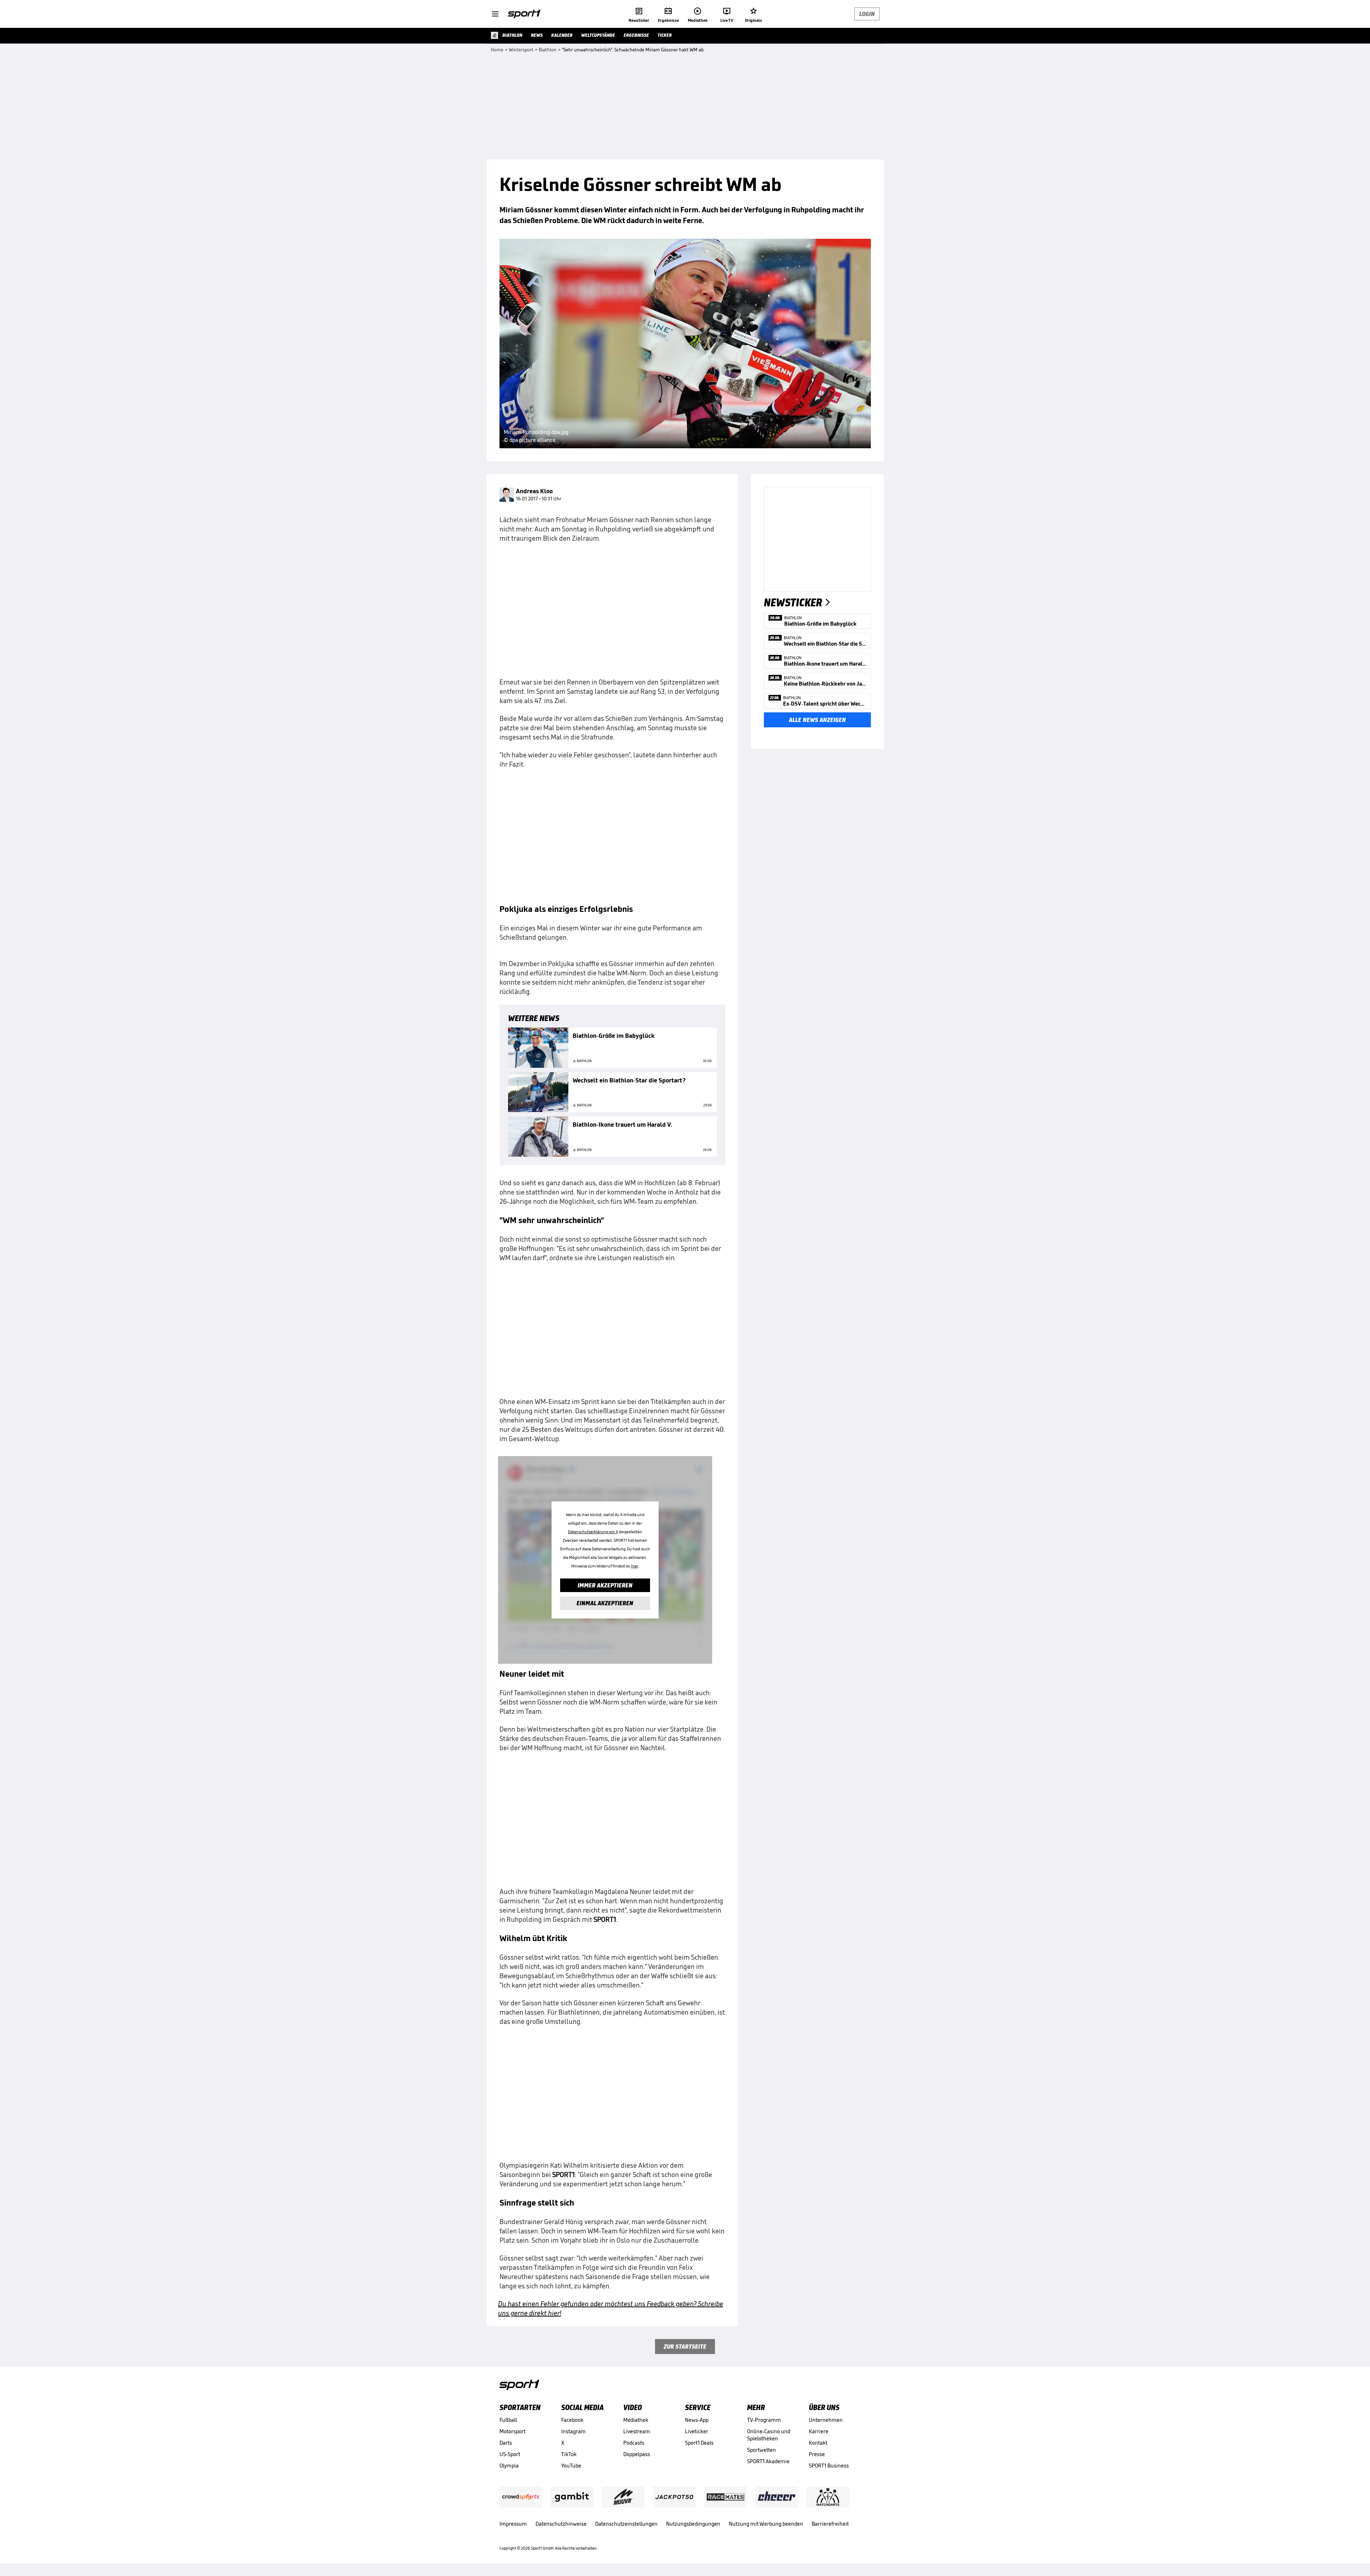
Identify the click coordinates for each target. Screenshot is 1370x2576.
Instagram (574, 2431)
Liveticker (697, 2431)
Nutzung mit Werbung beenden (766, 2524)
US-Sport (510, 2454)
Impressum (513, 2524)
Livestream (637, 2431)
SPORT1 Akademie (768, 2461)
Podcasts (634, 2443)
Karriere (819, 2431)
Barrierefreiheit (830, 2524)
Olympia (509, 2466)
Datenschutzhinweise (561, 2524)
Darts (506, 2443)
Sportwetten (762, 2450)
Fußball (508, 2420)
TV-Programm (764, 2420)
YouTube (571, 2466)
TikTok (569, 2454)
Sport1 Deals (699, 2443)
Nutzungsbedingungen (693, 2524)
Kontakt (818, 2443)
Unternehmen (826, 2420)
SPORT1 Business (829, 2466)
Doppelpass (637, 2454)
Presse (817, 2454)
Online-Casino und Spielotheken (769, 2435)
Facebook (572, 2420)
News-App (697, 2420)
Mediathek (636, 2420)
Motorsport (513, 2431)
